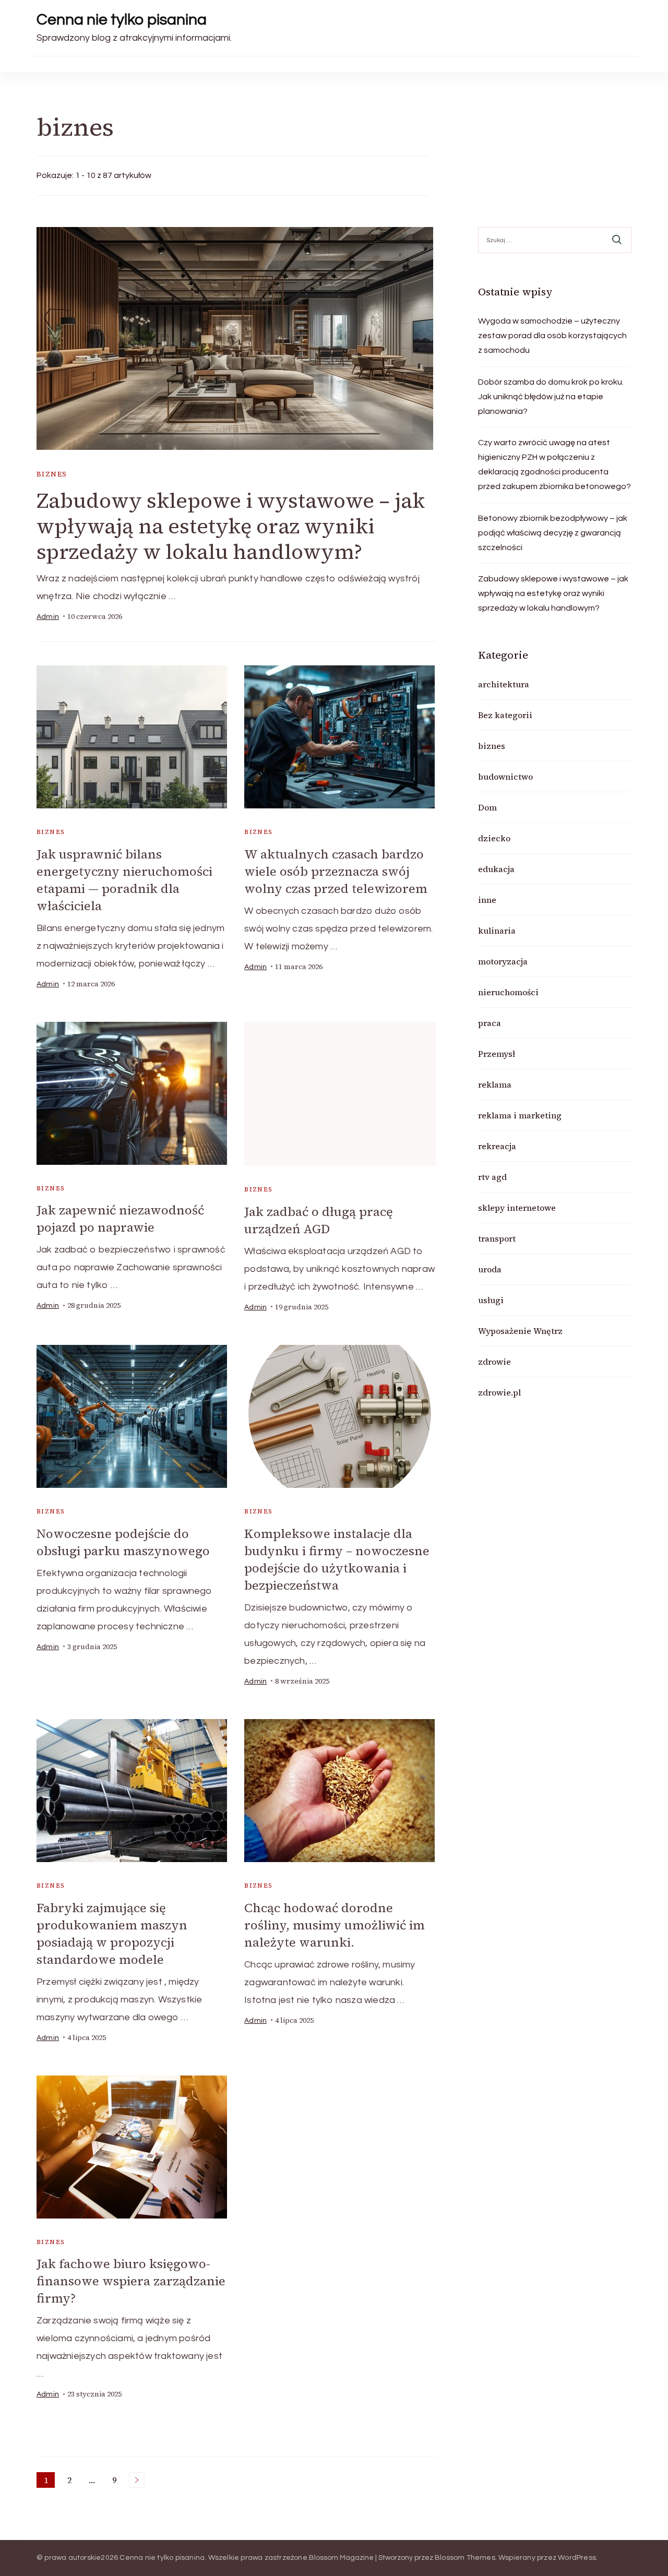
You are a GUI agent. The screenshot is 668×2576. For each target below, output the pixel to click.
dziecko (494, 838)
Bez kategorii (505, 715)
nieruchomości (508, 992)
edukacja (496, 869)
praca (490, 1023)
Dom (487, 807)
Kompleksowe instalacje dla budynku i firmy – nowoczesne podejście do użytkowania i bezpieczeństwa (337, 1559)
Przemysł (497, 1054)
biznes (52, 474)
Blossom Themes (465, 2558)
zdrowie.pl (499, 1392)
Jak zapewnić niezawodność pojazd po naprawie (120, 1219)
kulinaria (497, 931)
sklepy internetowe (517, 1208)
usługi (491, 1300)
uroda (490, 1269)
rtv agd (492, 1177)
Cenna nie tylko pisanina (122, 20)
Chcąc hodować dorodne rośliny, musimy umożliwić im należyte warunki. (335, 1925)
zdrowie (494, 1362)
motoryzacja (503, 961)
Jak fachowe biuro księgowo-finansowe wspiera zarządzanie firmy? (131, 2281)
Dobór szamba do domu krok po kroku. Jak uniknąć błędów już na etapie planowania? (551, 397)
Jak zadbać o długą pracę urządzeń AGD (319, 1220)
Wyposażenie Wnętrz (520, 1331)
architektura (504, 684)
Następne (137, 2480)
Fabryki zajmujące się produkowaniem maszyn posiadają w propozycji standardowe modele (112, 1934)
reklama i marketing (520, 1115)
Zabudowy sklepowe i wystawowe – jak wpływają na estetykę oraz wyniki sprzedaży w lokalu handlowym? (231, 526)
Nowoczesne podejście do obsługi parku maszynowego (123, 1542)
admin (48, 617)
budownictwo (505, 777)
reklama (495, 1084)
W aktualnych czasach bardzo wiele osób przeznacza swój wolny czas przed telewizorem (336, 871)
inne (487, 900)
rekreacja (497, 1146)
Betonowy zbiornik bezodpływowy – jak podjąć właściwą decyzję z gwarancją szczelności (553, 533)
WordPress (577, 2558)
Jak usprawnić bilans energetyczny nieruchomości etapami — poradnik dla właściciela (124, 880)
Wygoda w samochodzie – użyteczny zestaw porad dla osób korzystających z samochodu (552, 336)
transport (497, 1238)
